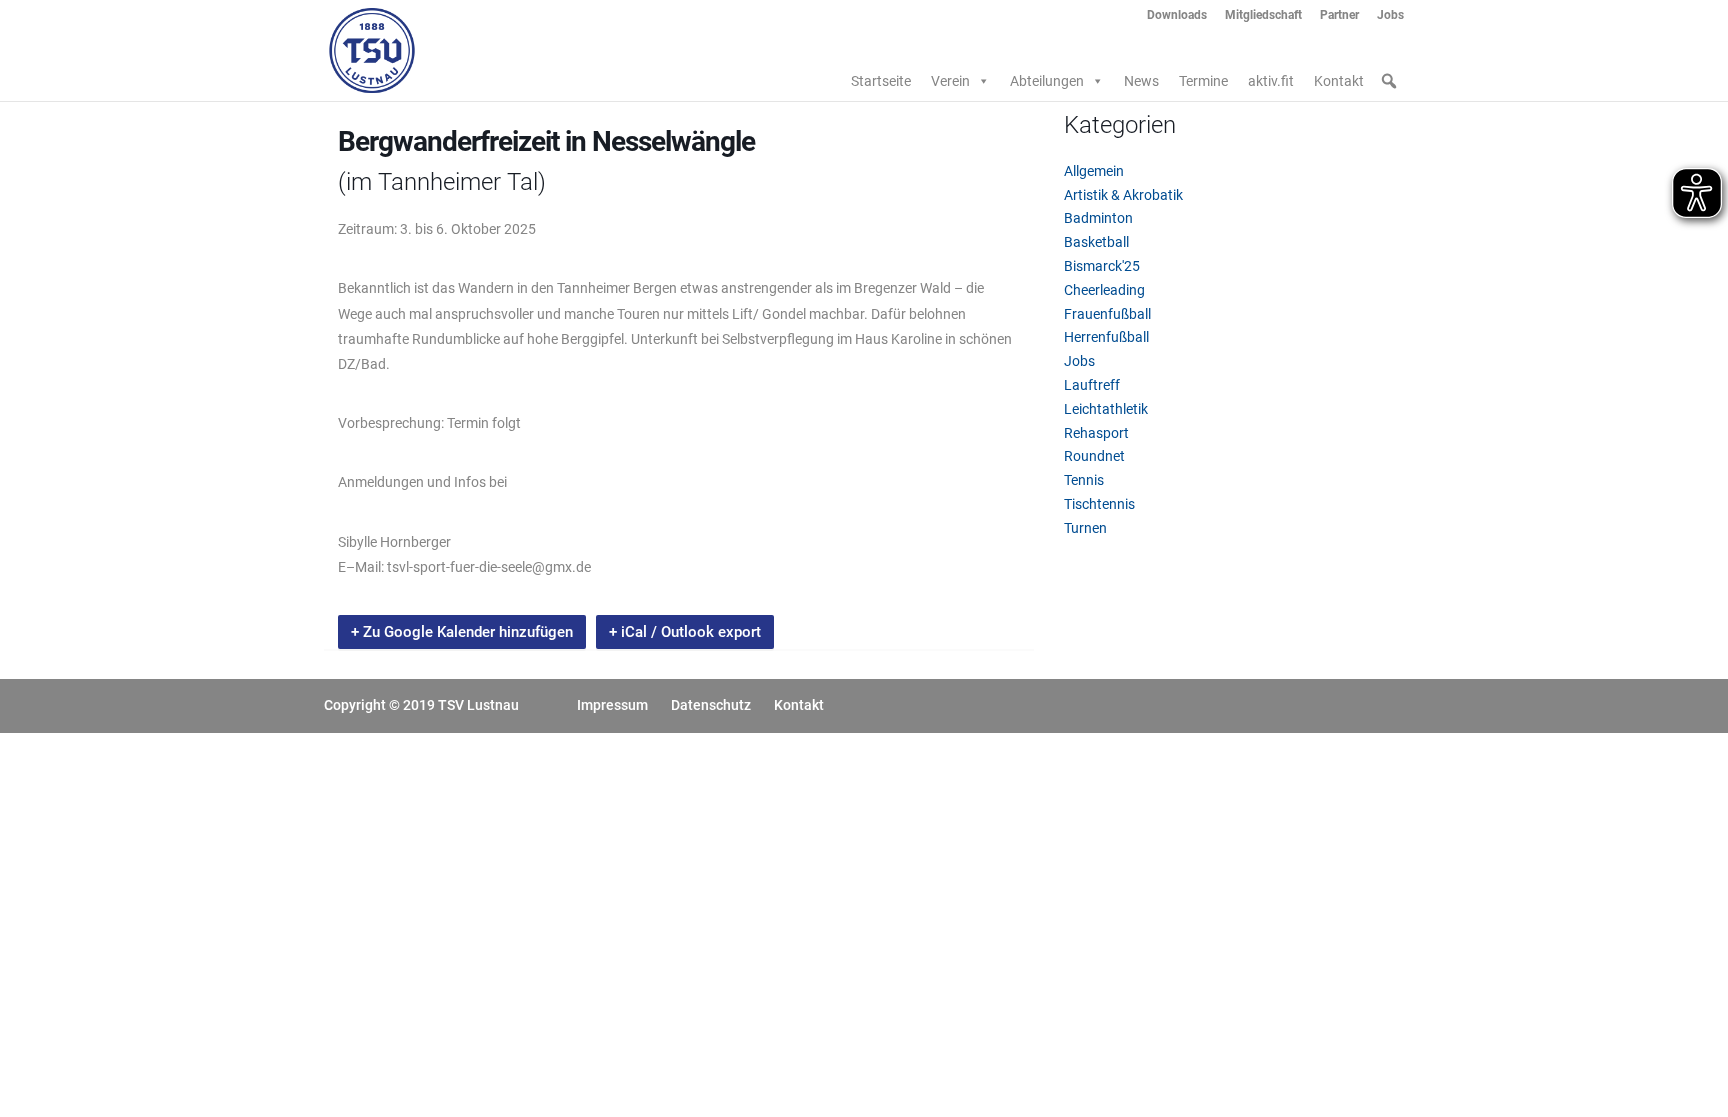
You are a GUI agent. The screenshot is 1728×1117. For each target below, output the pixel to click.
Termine (1203, 81)
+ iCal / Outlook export (685, 632)
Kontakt (1339, 81)
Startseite (881, 81)
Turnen (1085, 528)
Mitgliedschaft (1263, 15)
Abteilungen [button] (1047, 81)
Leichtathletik (1106, 409)
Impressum (612, 705)
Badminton (1098, 218)
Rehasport (1096, 433)
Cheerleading (1104, 290)
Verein (950, 81)
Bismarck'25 (1102, 266)
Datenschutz (711, 705)
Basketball (1096, 242)
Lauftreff (1092, 385)
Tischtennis (1099, 504)
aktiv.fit (1271, 81)
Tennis (1084, 480)
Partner (1339, 15)
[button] (1389, 81)
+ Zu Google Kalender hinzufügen (462, 632)
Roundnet (1094, 456)
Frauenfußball (1107, 314)
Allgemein (1094, 171)
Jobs (1390, 15)
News (1141, 81)
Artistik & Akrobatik (1123, 195)
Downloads (1177, 15)
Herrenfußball (1106, 337)
